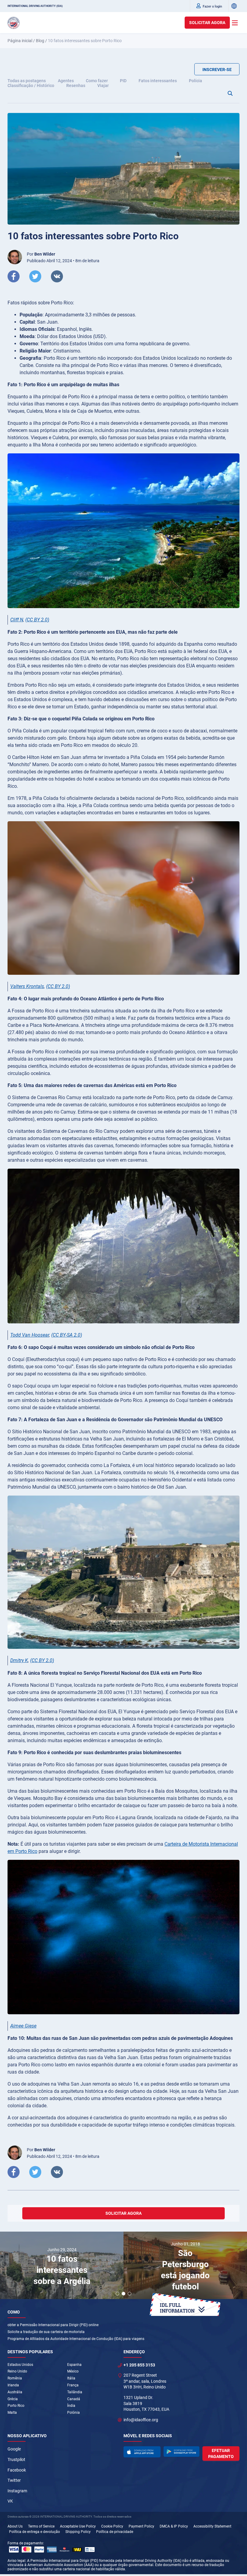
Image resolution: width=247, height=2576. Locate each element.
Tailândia (75, 2392)
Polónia (73, 2413)
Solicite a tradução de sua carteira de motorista (46, 2332)
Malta (12, 2413)
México (73, 2371)
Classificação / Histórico (31, 85)
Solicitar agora (207, 23)
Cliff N (17, 620)
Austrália (15, 2392)
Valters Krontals (27, 986)
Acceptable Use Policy (78, 2526)
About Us (15, 2526)
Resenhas (76, 85)
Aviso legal (16, 2561)
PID (123, 81)
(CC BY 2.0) (37, 620)
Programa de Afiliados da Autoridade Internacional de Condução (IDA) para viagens (76, 2339)
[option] (62, 2266)
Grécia (13, 2399)
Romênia (15, 2378)
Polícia (195, 81)
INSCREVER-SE (217, 70)
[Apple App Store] (142, 2452)
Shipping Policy (78, 2532)
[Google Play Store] (181, 2452)
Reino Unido (17, 2371)
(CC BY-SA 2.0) (67, 1335)
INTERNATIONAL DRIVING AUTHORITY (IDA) (35, 6)
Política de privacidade (115, 2532)
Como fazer (97, 81)
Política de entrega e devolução (34, 2532)
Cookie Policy (112, 2526)
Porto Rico (16, 2406)
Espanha (74, 2365)
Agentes (66, 81)
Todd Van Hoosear (30, 1335)
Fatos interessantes (158, 81)
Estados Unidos (20, 2365)
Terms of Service (41, 2526)
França (73, 2385)
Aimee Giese (23, 2026)
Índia (71, 2406)
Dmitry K (19, 1660)
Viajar (103, 85)
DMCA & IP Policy (174, 2526)
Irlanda (13, 2385)
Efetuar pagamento (221, 2453)
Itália (71, 2378)
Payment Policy (141, 2526)
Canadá (74, 2399)
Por (41, 254)
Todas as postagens (27, 81)
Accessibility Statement (212, 2526)
